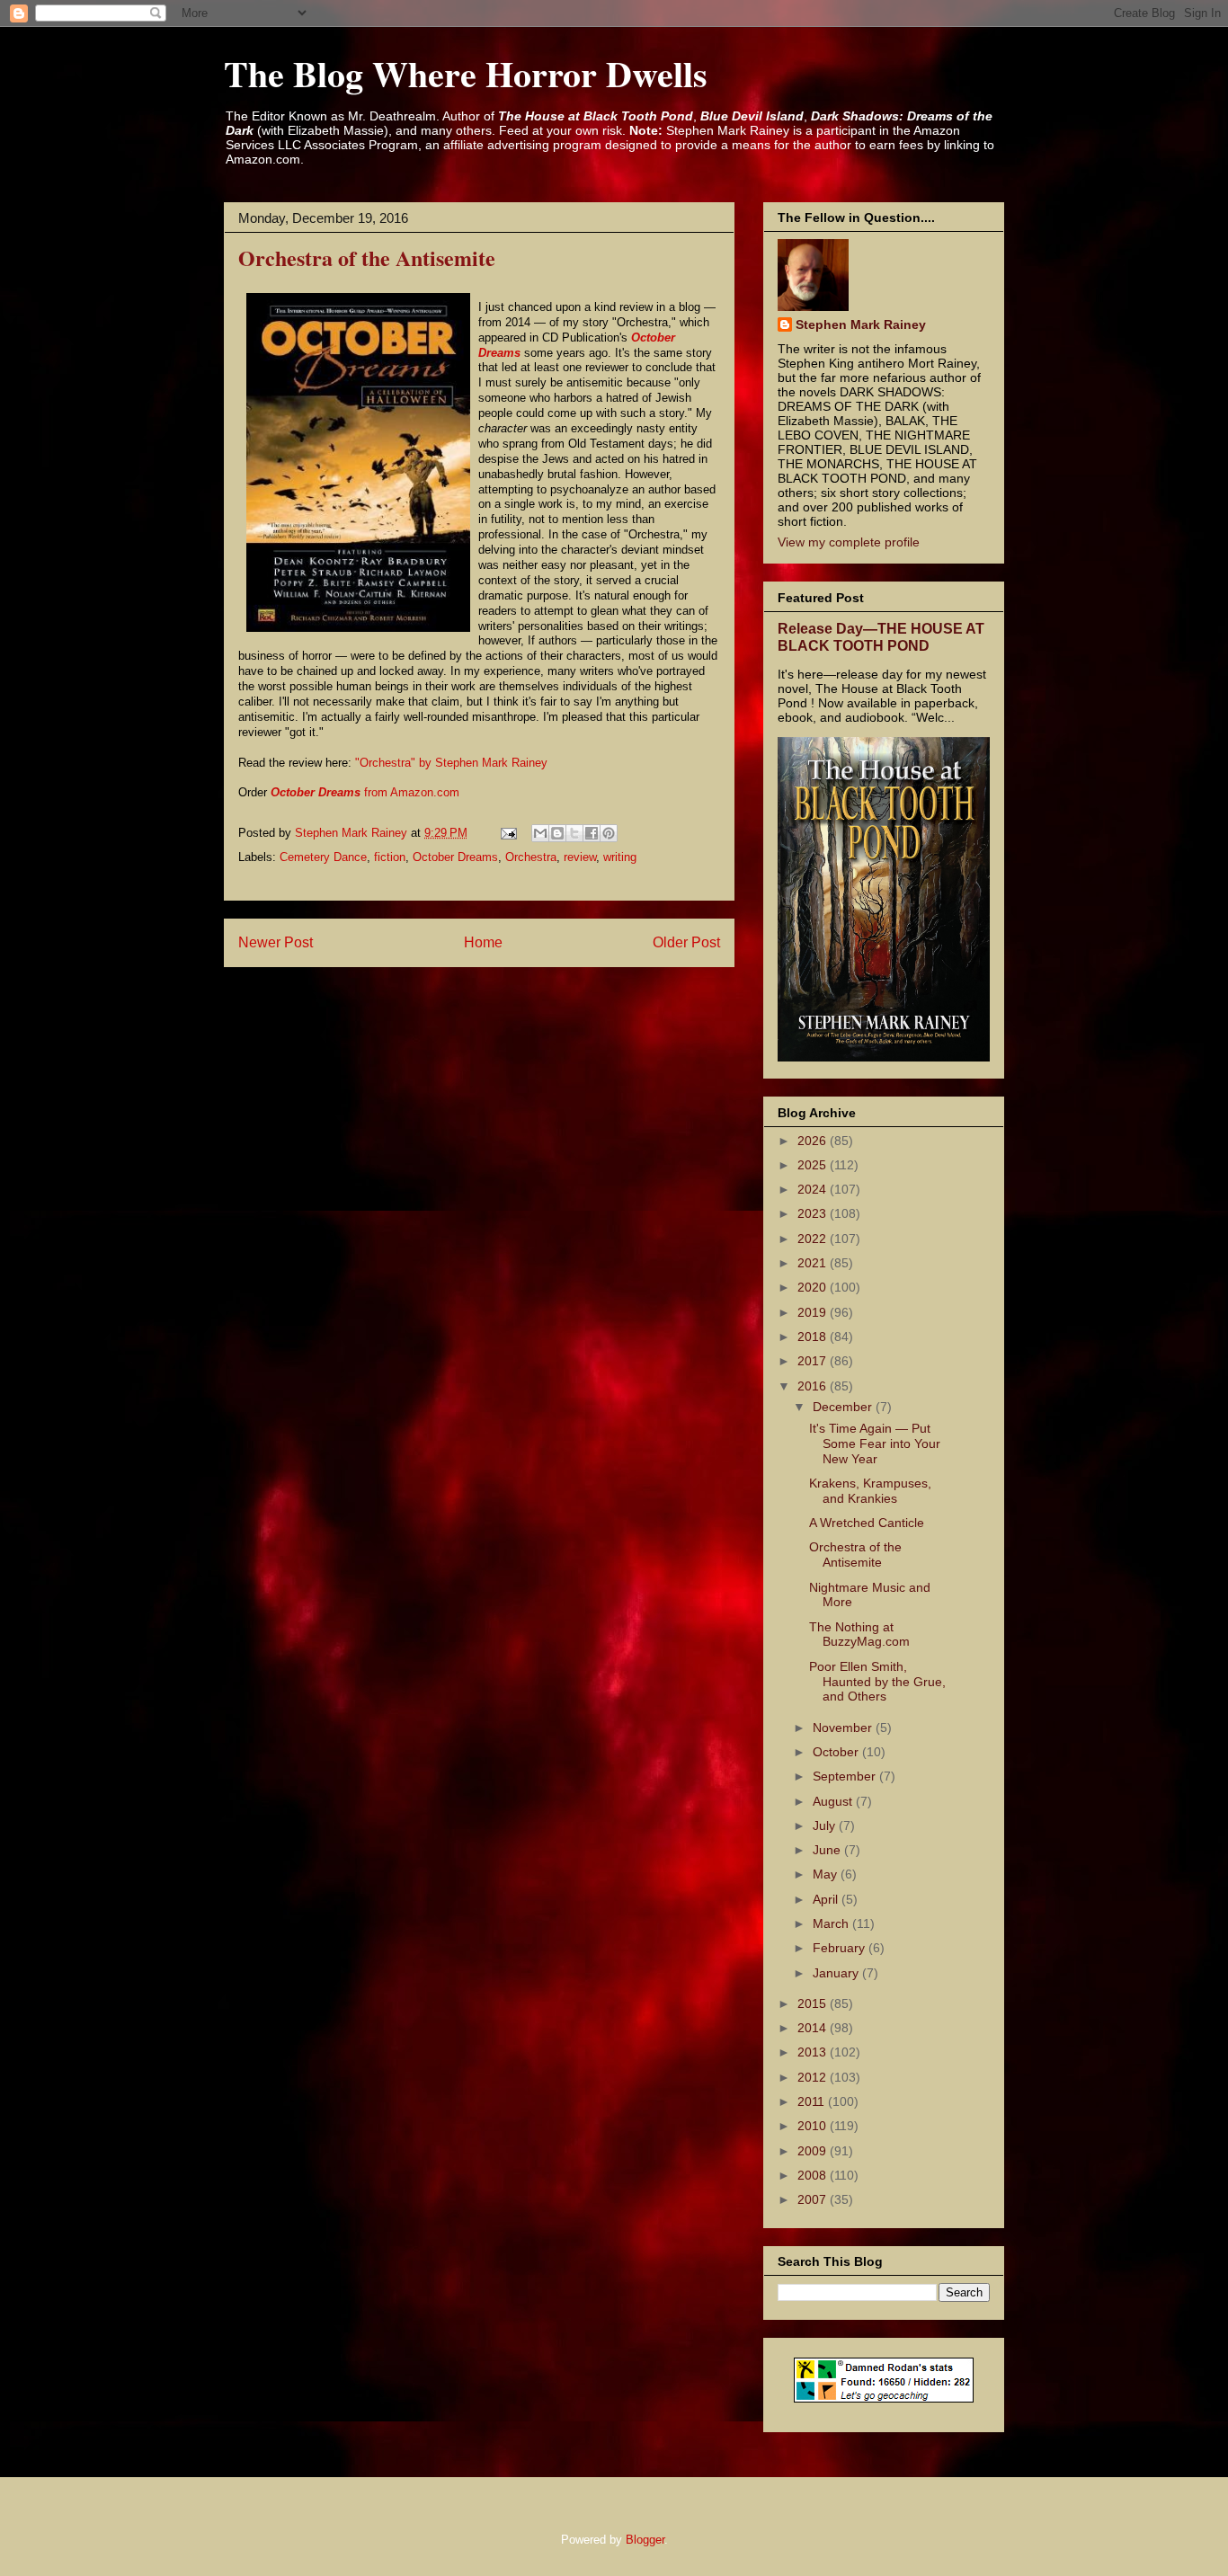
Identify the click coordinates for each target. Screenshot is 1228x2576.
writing (620, 857)
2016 (814, 1386)
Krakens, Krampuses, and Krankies (870, 1491)
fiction (390, 857)
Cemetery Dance (323, 857)
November (844, 1728)
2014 (814, 2028)
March (832, 1923)
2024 (814, 1189)
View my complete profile (849, 542)
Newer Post (276, 942)
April (827, 1899)
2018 (814, 1337)
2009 (814, 2151)
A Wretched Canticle (867, 1523)
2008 (814, 2175)
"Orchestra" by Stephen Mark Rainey (451, 763)
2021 (814, 1263)
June (828, 1850)
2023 (814, 1213)
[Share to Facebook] (592, 833)
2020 (814, 1287)
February (841, 1948)
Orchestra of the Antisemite (855, 1554)
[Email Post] (507, 833)
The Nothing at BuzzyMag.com (859, 1634)
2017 (814, 1361)
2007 (814, 2199)
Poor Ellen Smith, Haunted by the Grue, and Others (877, 1682)
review (580, 857)
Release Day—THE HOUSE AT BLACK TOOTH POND (881, 637)
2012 (814, 2077)
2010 (814, 2126)
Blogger (645, 2540)
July (826, 1825)
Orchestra (531, 857)
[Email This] (540, 833)
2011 (813, 2101)
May (827, 1874)
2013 (814, 2052)
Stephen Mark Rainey (861, 324)
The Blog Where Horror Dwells (466, 73)
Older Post (686, 942)
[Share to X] (574, 833)
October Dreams (455, 857)
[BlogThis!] (557, 833)
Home (483, 942)
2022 (814, 1239)
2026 (814, 1141)
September (846, 1776)
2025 (814, 1165)
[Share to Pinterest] (609, 833)
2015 (814, 2003)
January (837, 1973)
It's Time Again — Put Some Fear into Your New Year (875, 1443)
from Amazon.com (365, 792)
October (837, 1752)
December (844, 1407)
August (834, 1801)
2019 (814, 1312)
